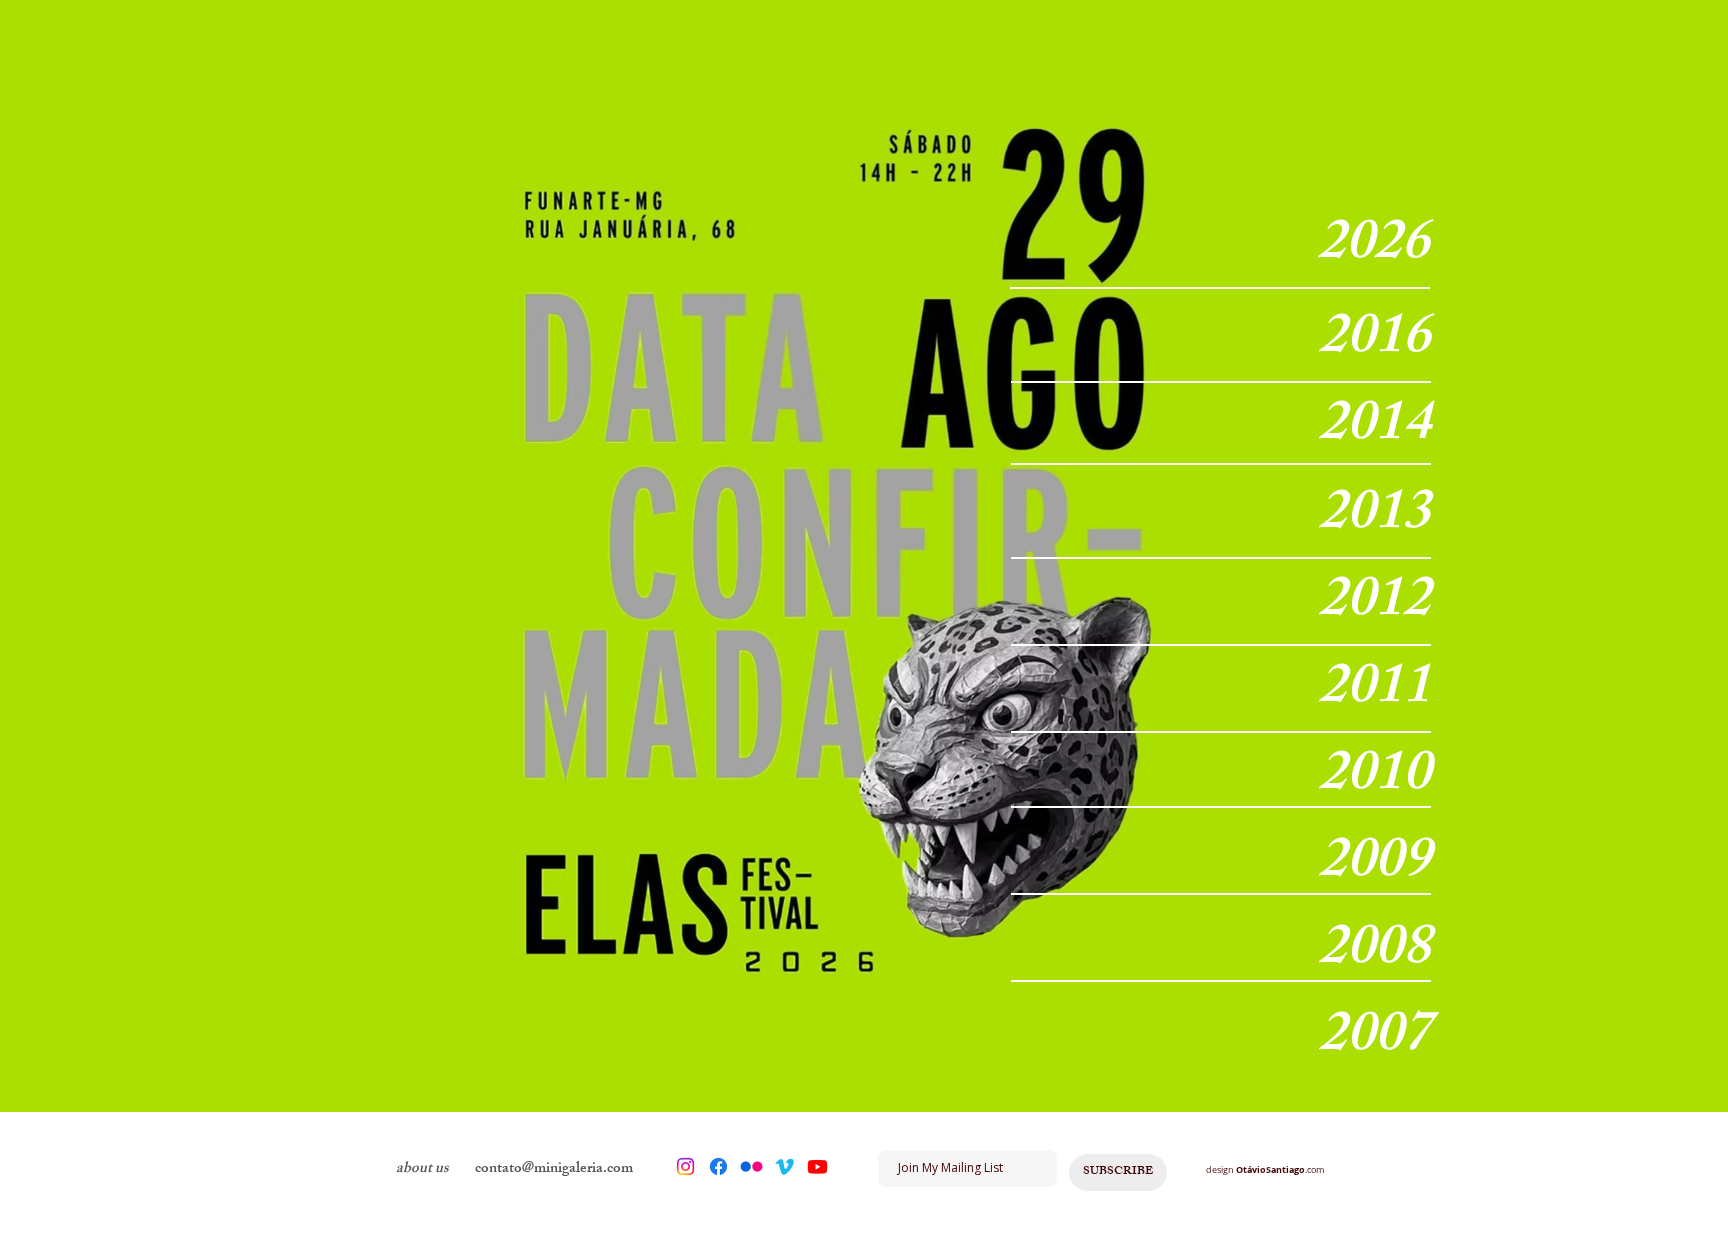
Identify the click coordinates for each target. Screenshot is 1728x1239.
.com (1314, 1170)
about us (422, 1169)
